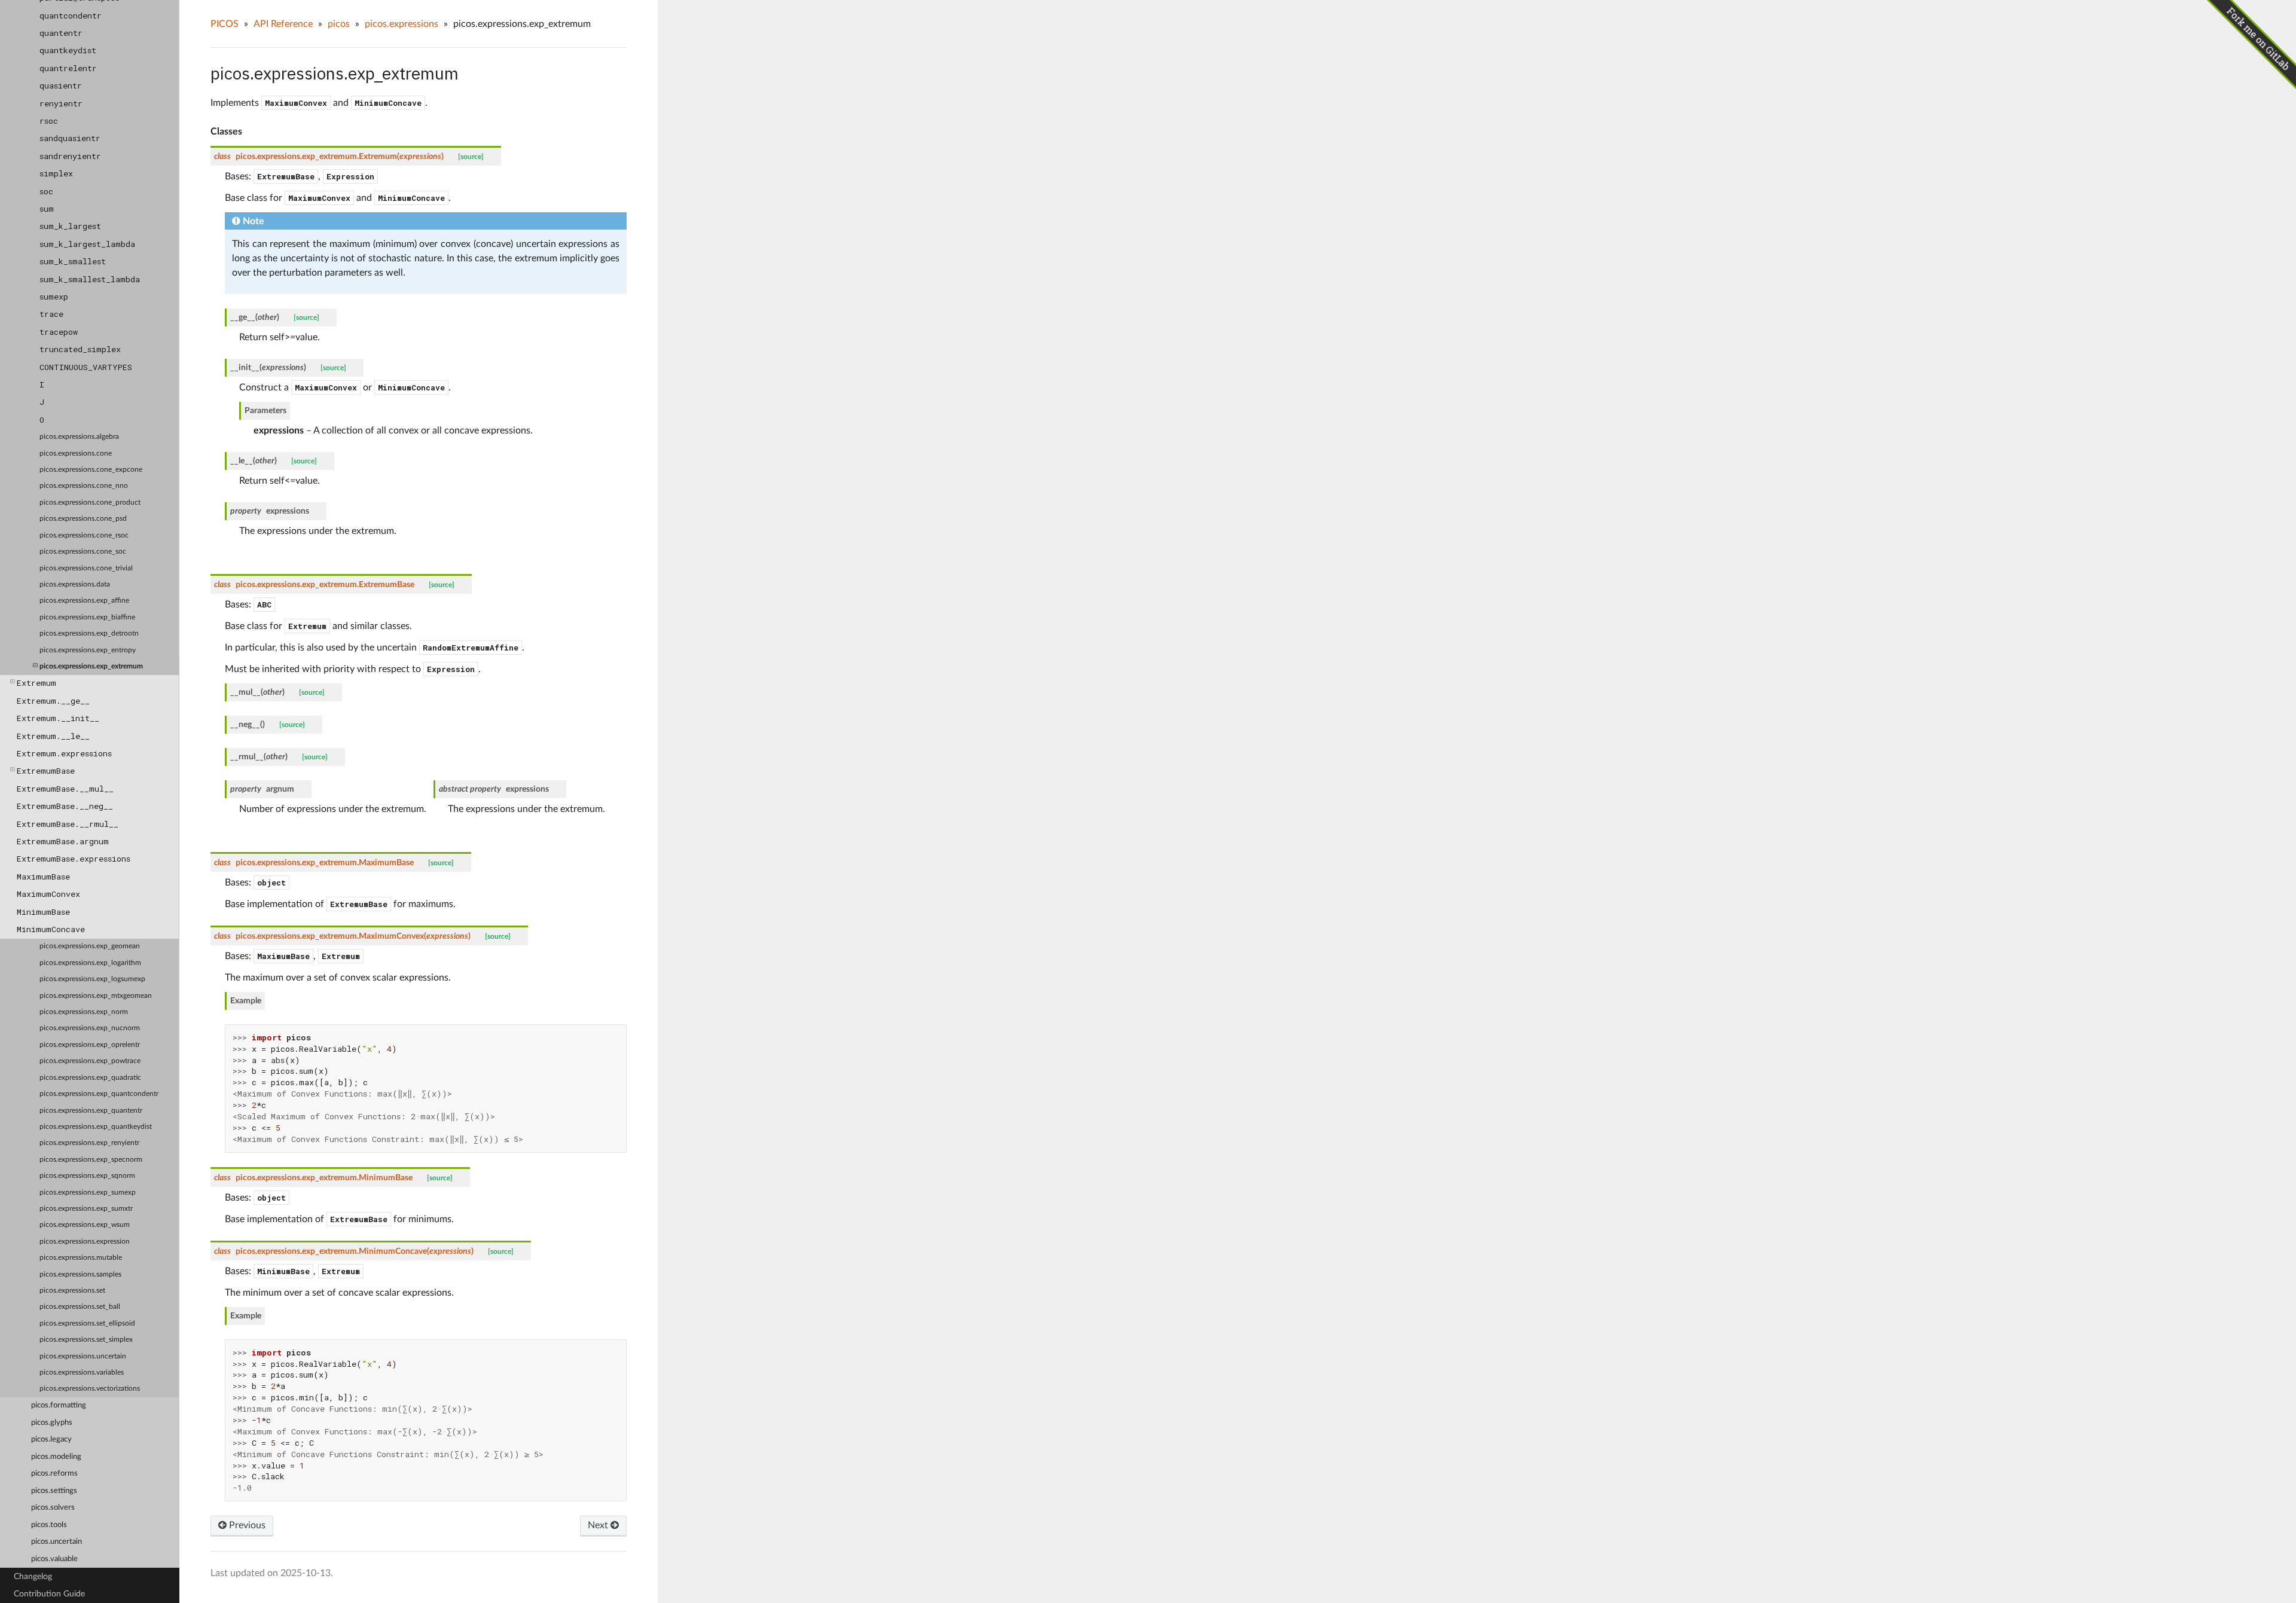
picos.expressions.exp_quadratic (90, 1078)
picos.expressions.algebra (79, 437)
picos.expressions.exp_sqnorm (87, 1176)
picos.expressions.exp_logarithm (90, 963)
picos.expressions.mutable (81, 1258)
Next (599, 1525)
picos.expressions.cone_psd (83, 519)
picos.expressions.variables (82, 1373)
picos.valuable (54, 1559)
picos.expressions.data (75, 584)
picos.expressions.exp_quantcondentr (99, 1094)
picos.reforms (54, 1474)
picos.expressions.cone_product (90, 503)
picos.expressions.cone (76, 454)
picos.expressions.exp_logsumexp (92, 979)
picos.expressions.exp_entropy (88, 650)
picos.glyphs (52, 1423)
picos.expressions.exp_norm (84, 1012)
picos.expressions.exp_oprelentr (90, 1045)
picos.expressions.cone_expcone (91, 470)
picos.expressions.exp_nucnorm (90, 1028)
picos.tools (49, 1525)
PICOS (225, 24)
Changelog (33, 1576)
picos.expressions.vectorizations (90, 1389)
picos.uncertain (57, 1542)
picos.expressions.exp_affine (84, 601)
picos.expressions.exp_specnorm (91, 1160)
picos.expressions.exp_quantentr (91, 1111)
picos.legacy (51, 1439)
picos (339, 24)
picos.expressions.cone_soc (83, 552)
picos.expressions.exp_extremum (91, 666)
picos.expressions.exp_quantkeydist (96, 1127)
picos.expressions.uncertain (83, 1356)
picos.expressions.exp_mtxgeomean (96, 996)
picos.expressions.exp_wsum (85, 1225)
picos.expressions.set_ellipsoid (87, 1323)
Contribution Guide (49, 1594)
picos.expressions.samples (80, 1274)
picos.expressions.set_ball (80, 1307)
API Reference (283, 24)
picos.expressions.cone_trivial (86, 568)
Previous (246, 1525)
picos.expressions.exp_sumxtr (86, 1209)
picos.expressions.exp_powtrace (90, 1061)
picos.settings (54, 1491)
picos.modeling (56, 1457)
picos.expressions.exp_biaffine (87, 617)
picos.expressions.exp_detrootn (89, 633)
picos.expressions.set (72, 1291)
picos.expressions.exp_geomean (90, 946)
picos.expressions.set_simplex (86, 1340)
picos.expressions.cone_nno (84, 486)
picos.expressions (402, 24)
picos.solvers (53, 1508)
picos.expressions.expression (85, 1242)
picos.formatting (59, 1405)
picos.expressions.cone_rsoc (84, 535)
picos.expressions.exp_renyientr (89, 1143)
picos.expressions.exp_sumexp (88, 1193)
